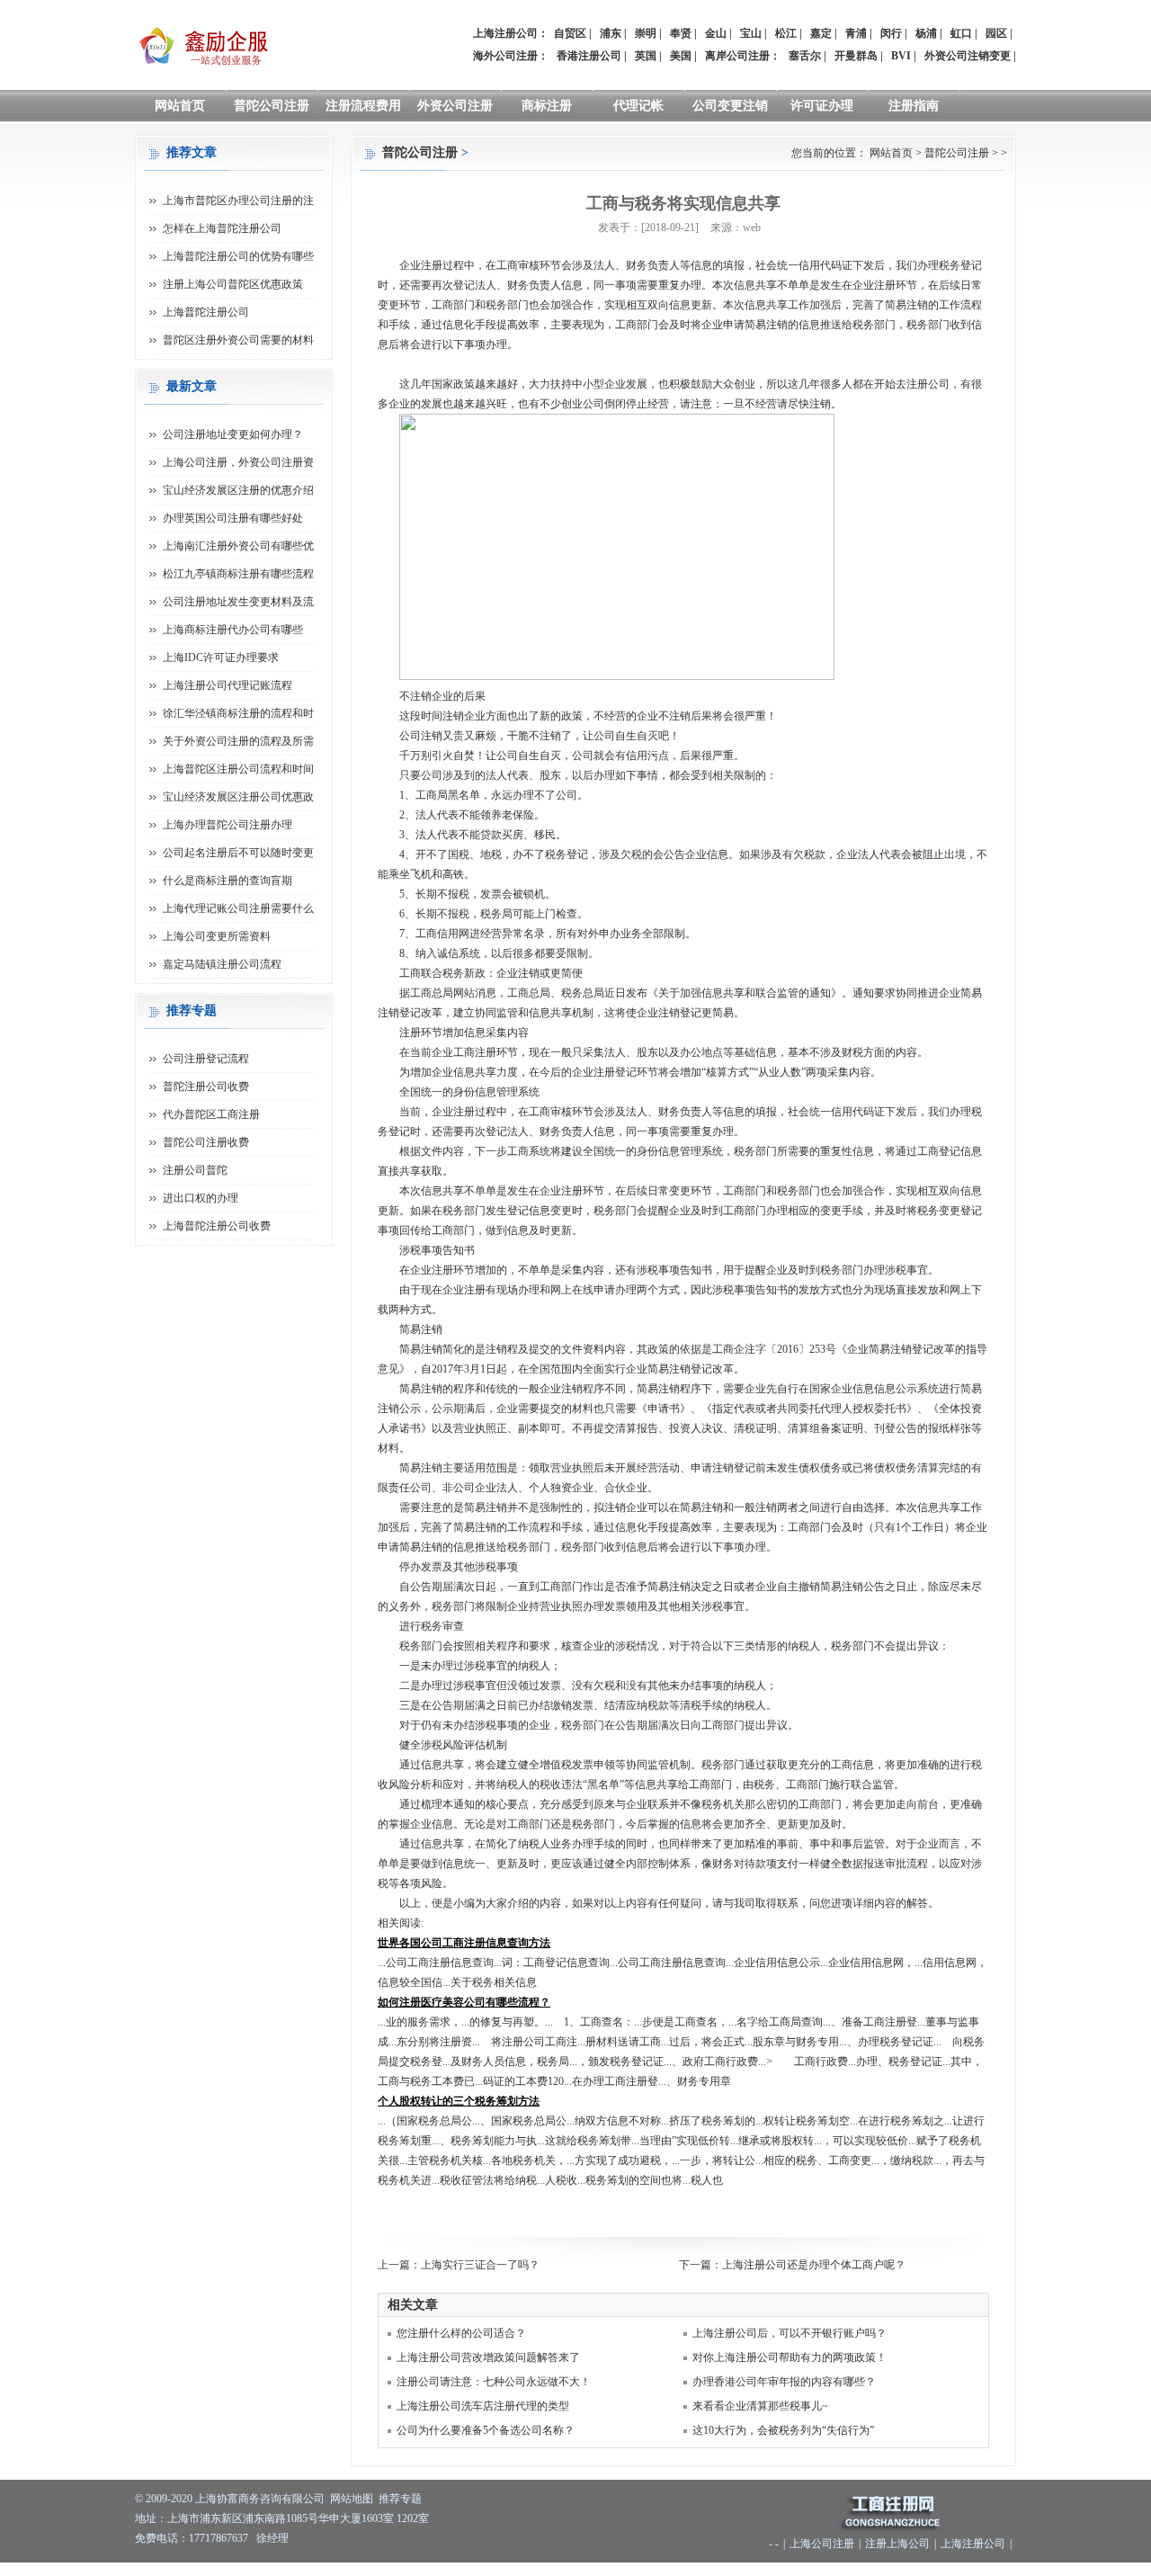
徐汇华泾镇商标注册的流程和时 (238, 713)
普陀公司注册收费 (206, 1142)
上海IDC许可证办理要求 (221, 657)
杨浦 (926, 33)
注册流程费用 (363, 106)
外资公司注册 (455, 106)
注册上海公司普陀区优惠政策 (233, 284)
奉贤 (681, 33)
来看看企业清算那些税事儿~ (760, 2406)
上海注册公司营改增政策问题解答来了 (488, 2357)
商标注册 (547, 106)
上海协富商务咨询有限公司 (260, 2499)
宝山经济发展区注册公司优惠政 (238, 797)
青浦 (856, 33)
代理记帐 (638, 106)
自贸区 (570, 33)
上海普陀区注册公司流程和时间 (238, 769)
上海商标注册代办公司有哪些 (233, 630)
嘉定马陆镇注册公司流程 (222, 964)
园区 (996, 33)
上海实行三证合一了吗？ (480, 2265)
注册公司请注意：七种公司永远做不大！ (494, 2382)
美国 (681, 56)
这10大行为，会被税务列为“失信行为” (783, 2430)
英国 (646, 56)
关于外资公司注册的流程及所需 (238, 741)
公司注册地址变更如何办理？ (233, 434)
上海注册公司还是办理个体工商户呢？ (814, 2265)
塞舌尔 (805, 56)
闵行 (891, 33)
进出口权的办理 (201, 1198)
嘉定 (821, 33)
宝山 (751, 33)
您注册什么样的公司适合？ (461, 2333)
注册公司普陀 (195, 1170)
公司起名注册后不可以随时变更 (238, 853)
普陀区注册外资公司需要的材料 (238, 340)
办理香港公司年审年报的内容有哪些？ (784, 2382)
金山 (716, 33)
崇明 (646, 33)
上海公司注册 (822, 2544)
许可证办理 (822, 106)
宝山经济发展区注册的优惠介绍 (238, 490)
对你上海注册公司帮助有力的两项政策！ (790, 2357)
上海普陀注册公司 (206, 312)
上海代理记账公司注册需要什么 (238, 908)
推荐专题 (400, 2499)
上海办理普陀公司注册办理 (228, 825)
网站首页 (180, 106)
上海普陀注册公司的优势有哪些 (238, 256)
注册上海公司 (897, 2544)
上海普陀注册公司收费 (217, 1226)
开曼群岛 (856, 56)
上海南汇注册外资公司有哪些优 (238, 546)
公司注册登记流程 (206, 1059)
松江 (786, 33)
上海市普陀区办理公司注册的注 (238, 201)
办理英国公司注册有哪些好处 (233, 518)
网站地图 (352, 2499)
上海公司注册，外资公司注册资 (238, 462)
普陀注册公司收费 (206, 1087)
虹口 (961, 33)
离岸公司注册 (737, 56)
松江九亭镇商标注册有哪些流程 (238, 574)
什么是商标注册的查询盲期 (228, 881)
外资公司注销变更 (968, 56)
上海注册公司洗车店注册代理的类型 (483, 2406)
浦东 (611, 33)
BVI (901, 56)
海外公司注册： (511, 56)
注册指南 (914, 106)
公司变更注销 (730, 106)
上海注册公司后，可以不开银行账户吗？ (790, 2333)
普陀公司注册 (272, 106)
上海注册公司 (973, 2544)
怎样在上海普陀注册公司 (222, 228)
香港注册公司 (589, 56)
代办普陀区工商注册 (211, 1114)
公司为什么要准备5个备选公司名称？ (486, 2430)
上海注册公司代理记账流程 (228, 685)
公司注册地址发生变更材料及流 (238, 602)
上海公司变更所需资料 (217, 936)
